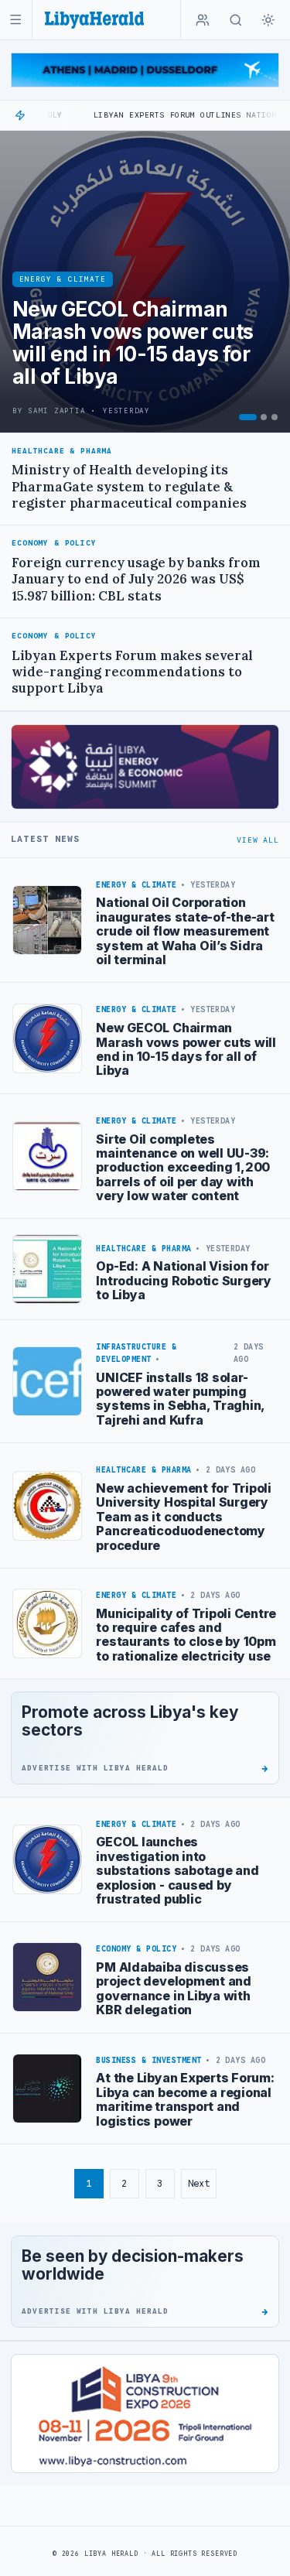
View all (258, 840)
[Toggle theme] (268, 20)
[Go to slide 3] (275, 417)
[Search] (236, 20)
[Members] (203, 20)
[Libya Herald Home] (94, 20)
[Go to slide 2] (264, 417)
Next (199, 2183)
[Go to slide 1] (248, 417)
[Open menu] (16, 20)
